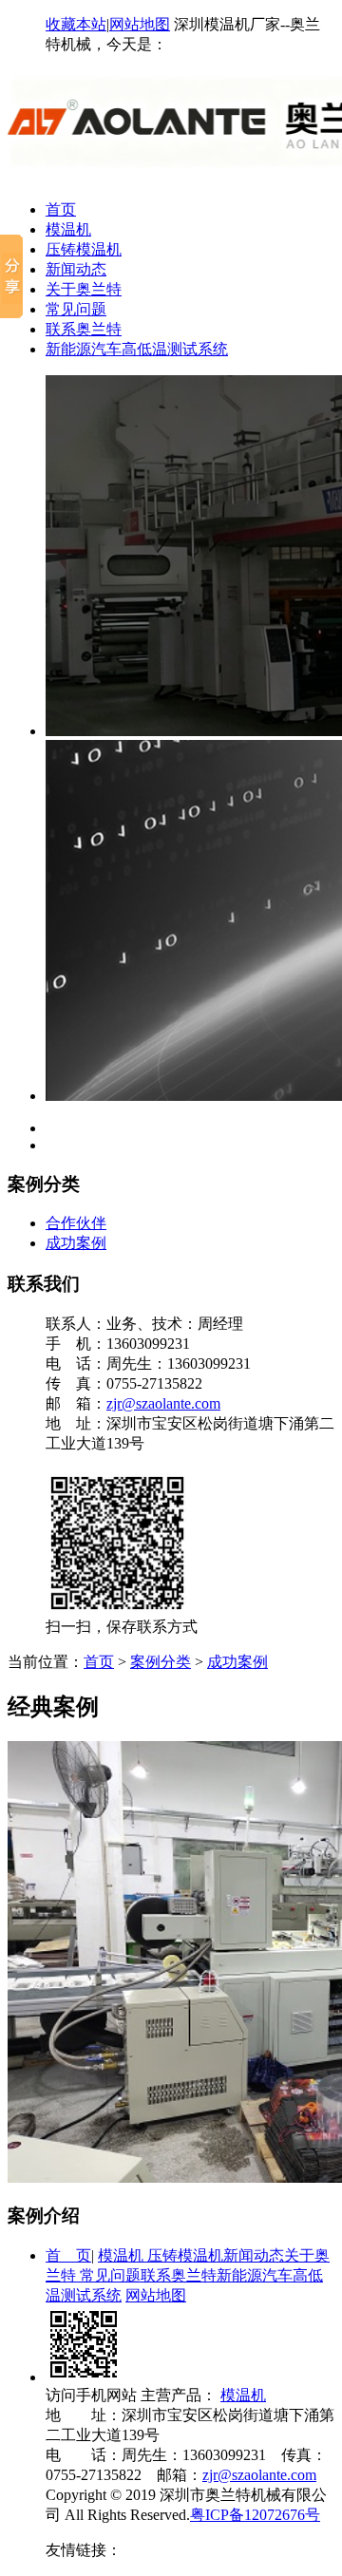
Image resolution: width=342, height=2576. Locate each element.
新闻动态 (76, 269)
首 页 (68, 2255)
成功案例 (76, 1243)
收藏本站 (76, 24)
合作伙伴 (76, 1223)
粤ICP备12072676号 (255, 2515)
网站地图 (140, 24)
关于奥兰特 (84, 289)
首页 (61, 209)
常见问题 (76, 309)
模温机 (68, 229)
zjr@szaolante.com (163, 1403)
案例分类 (161, 1662)
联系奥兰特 (84, 329)
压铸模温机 (84, 249)
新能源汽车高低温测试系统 (137, 349)
